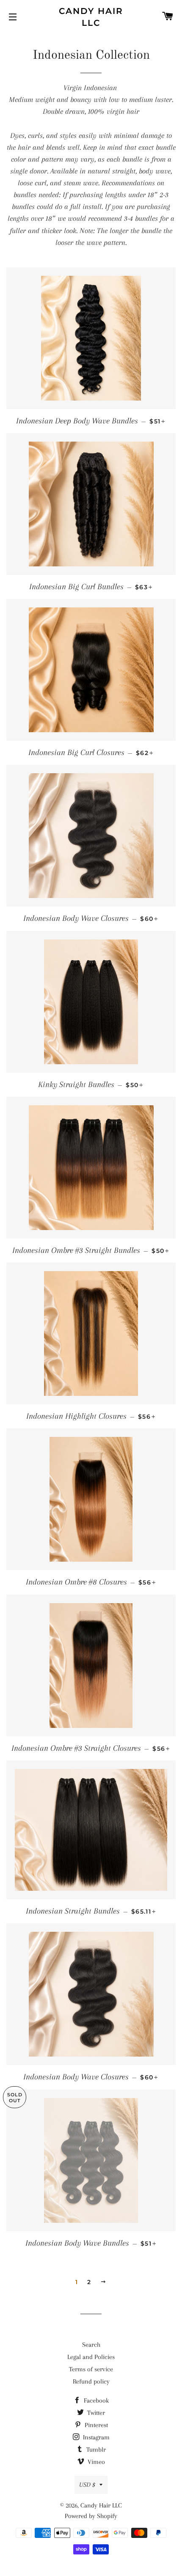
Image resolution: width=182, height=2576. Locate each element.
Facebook (95, 2400)
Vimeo (95, 2462)
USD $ (87, 2485)
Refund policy (91, 2381)
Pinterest (95, 2425)
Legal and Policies (91, 2357)
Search (91, 2345)
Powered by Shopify (91, 2516)
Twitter (95, 2413)
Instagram (95, 2437)
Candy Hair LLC (91, 17)
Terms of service (91, 2369)
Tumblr (95, 2450)
